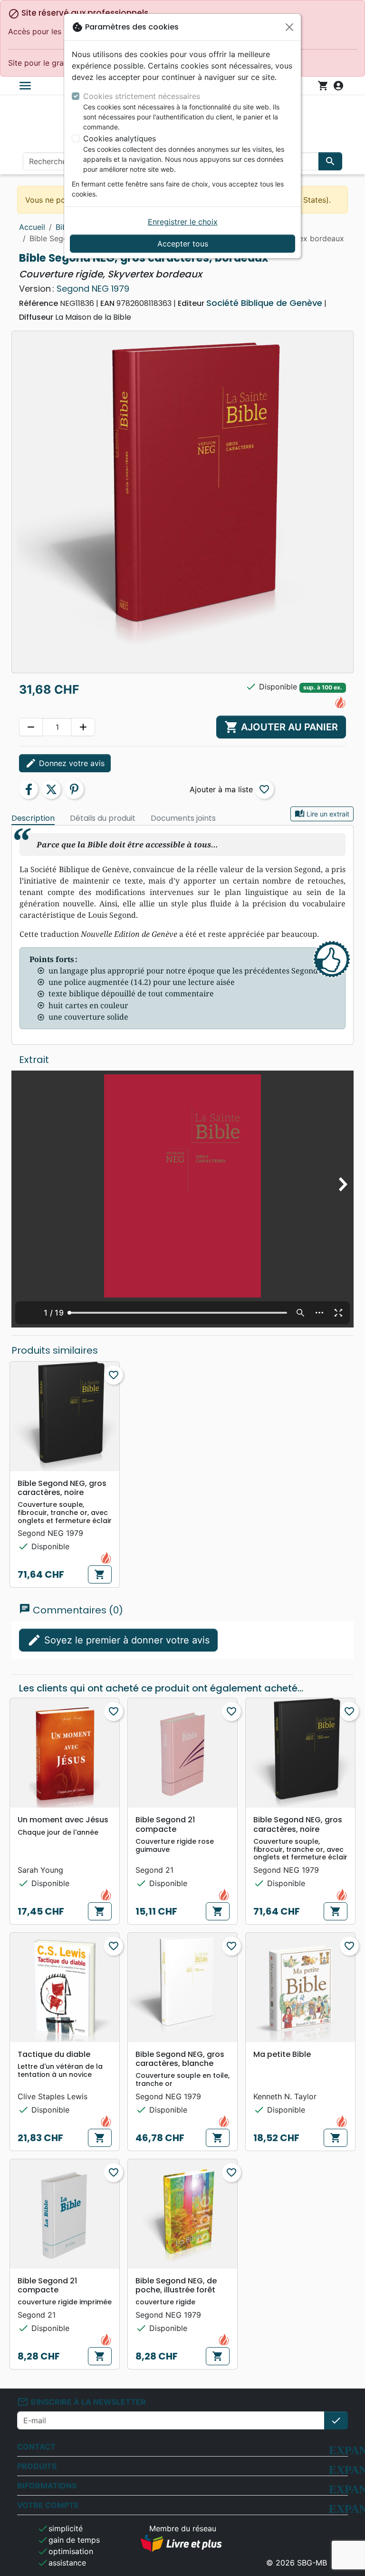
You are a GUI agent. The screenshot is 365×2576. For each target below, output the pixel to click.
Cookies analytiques (120, 138)
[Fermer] (289, 27)
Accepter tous (183, 244)
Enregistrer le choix (183, 222)
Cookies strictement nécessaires (142, 96)
